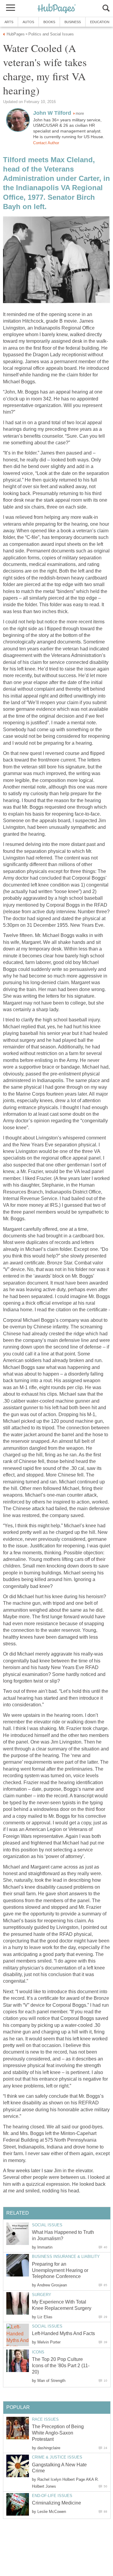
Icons (38, 2352)
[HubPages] (57, 9)
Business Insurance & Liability (66, 2257)
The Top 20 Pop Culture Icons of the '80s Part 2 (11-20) (61, 2366)
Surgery (42, 2295)
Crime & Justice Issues (57, 2457)
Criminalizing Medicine (56, 2503)
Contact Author (46, 143)
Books (49, 22)
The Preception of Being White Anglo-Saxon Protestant (58, 2433)
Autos (28, 22)
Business (73, 22)
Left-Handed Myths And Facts (63, 2333)
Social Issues (47, 2225)
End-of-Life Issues (52, 2496)
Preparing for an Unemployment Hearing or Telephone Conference (60, 2270)
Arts (9, 22)
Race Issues (45, 2419)
